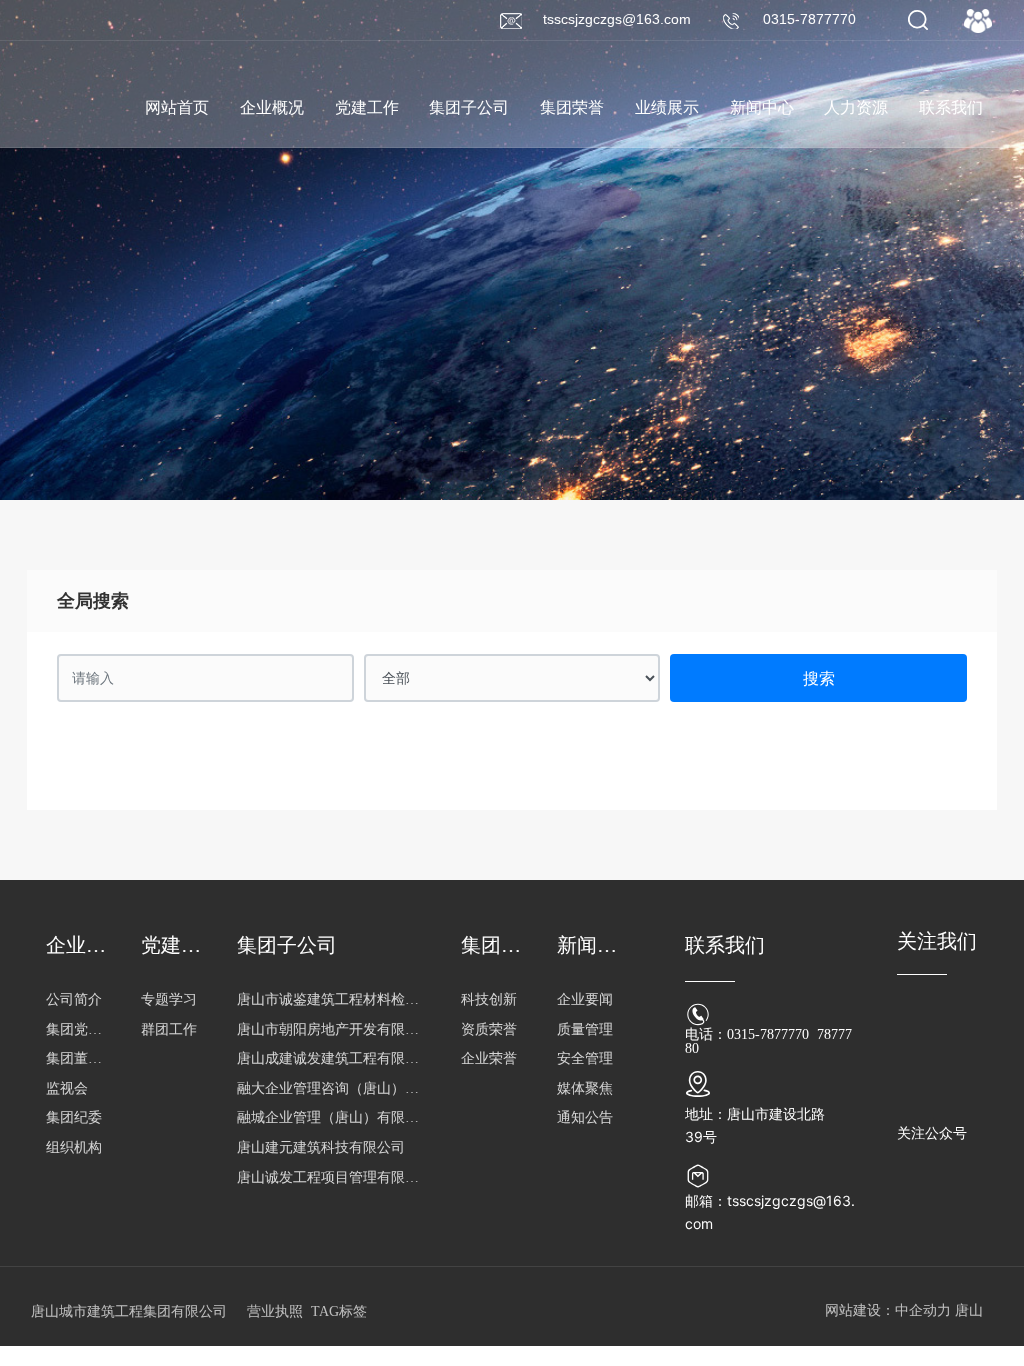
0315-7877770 (809, 19)
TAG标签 (339, 1311)
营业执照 (275, 1311)
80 (692, 1048)
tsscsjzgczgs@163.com (617, 19)
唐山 (969, 1310)
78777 (834, 1034)
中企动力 (923, 1310)
